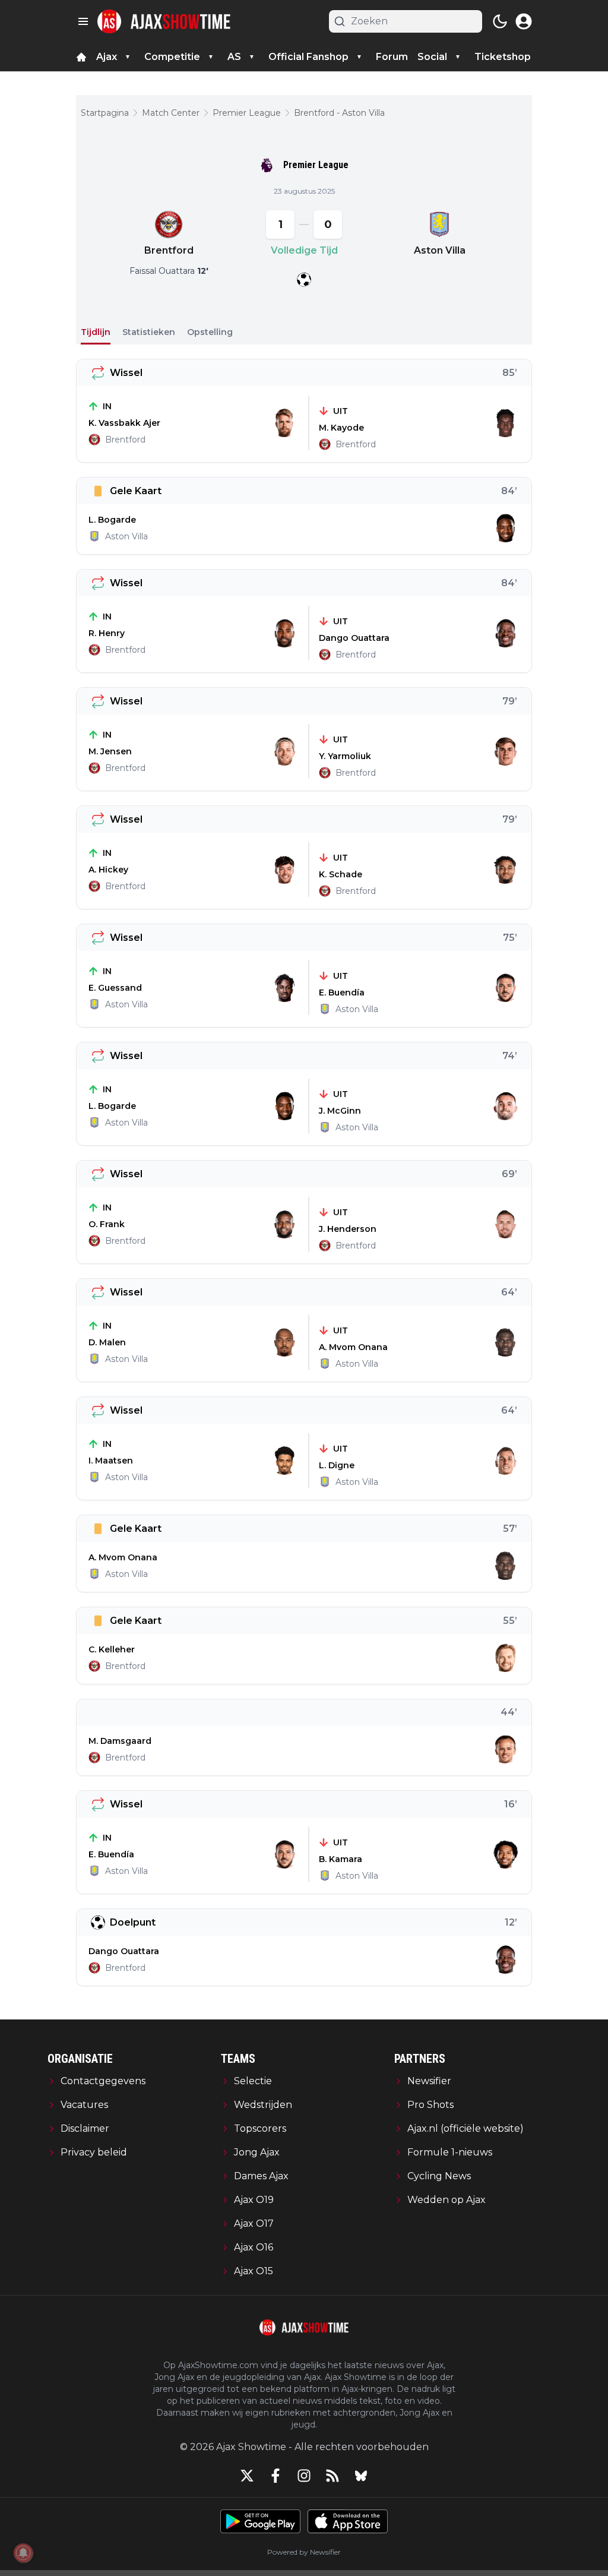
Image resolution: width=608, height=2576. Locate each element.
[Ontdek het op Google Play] (260, 2521)
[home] (81, 57)
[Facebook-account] (275, 2476)
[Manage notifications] (23, 2553)
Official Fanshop (308, 57)
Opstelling (210, 332)
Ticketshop (503, 57)
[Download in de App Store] (348, 2521)
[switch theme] (500, 21)
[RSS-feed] (332, 2476)
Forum (392, 57)
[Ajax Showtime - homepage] (164, 21)
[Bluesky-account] (361, 2476)
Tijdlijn (96, 332)
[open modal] (524, 21)
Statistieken (149, 332)
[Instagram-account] (304, 2476)
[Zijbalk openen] (83, 21)
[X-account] (247, 2476)
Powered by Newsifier (304, 2552)
